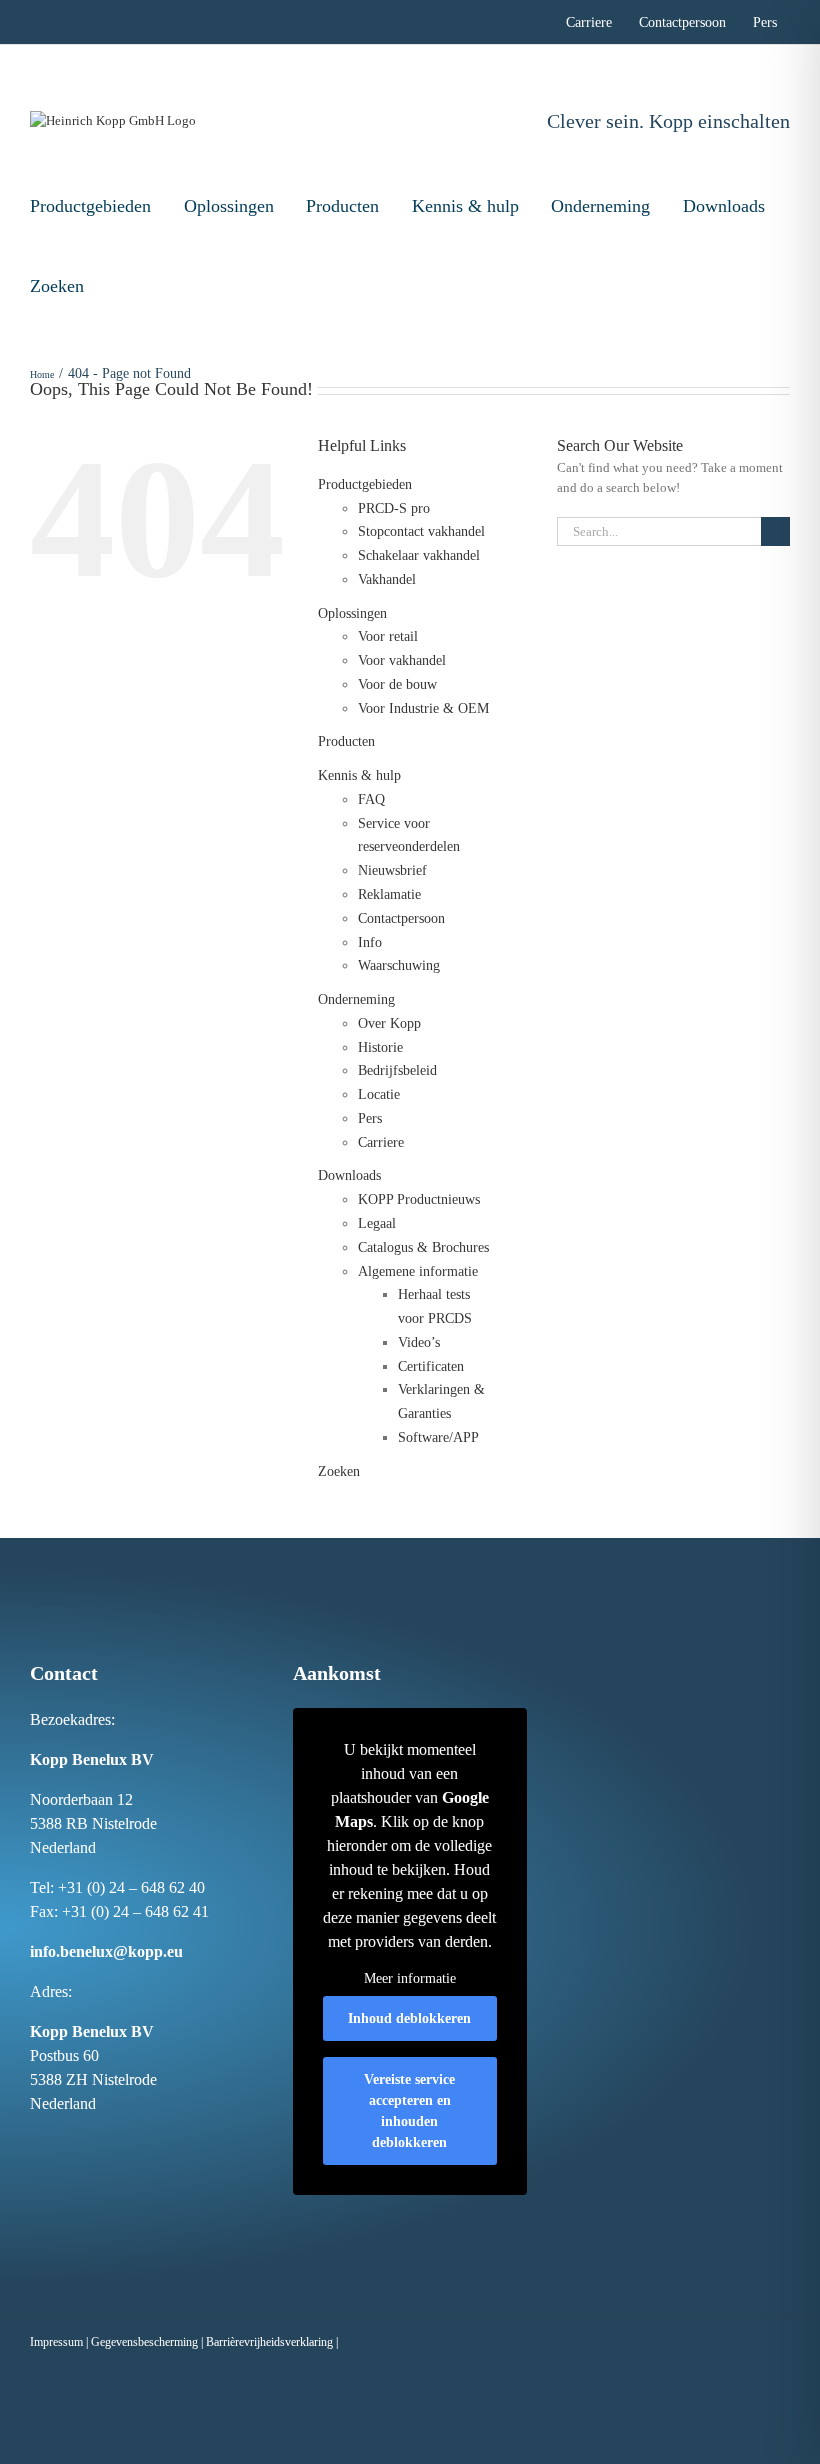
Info (370, 942)
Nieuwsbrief (392, 870)
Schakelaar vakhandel (419, 555)
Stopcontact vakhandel (421, 531)
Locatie (379, 1094)
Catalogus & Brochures (423, 1247)
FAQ (371, 799)
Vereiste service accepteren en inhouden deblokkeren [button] (409, 2111)
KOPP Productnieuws (419, 1199)
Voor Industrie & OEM (423, 708)
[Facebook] (34, 2141)
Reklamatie (389, 894)
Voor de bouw (397, 684)
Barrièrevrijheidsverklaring (269, 2342)
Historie (380, 1047)
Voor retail (388, 636)
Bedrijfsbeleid (397, 1070)
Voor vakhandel (402, 660)
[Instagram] (55, 2141)
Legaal (377, 1223)
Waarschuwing (399, 965)
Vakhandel (387, 579)
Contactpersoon (401, 918)
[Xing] (97, 2141)
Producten (342, 206)
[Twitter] (118, 2141)
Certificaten (431, 1366)
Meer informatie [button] (410, 1978)
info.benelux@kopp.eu (106, 1951)
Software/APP (438, 1437)
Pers (370, 1118)
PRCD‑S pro (394, 508)
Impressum (56, 2342)
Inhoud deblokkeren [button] (409, 2018)
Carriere (381, 1142)
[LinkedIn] (76, 2141)
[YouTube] (139, 2141)
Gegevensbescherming (144, 2342)
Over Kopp (389, 1023)
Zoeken (57, 286)
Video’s (419, 1342)
